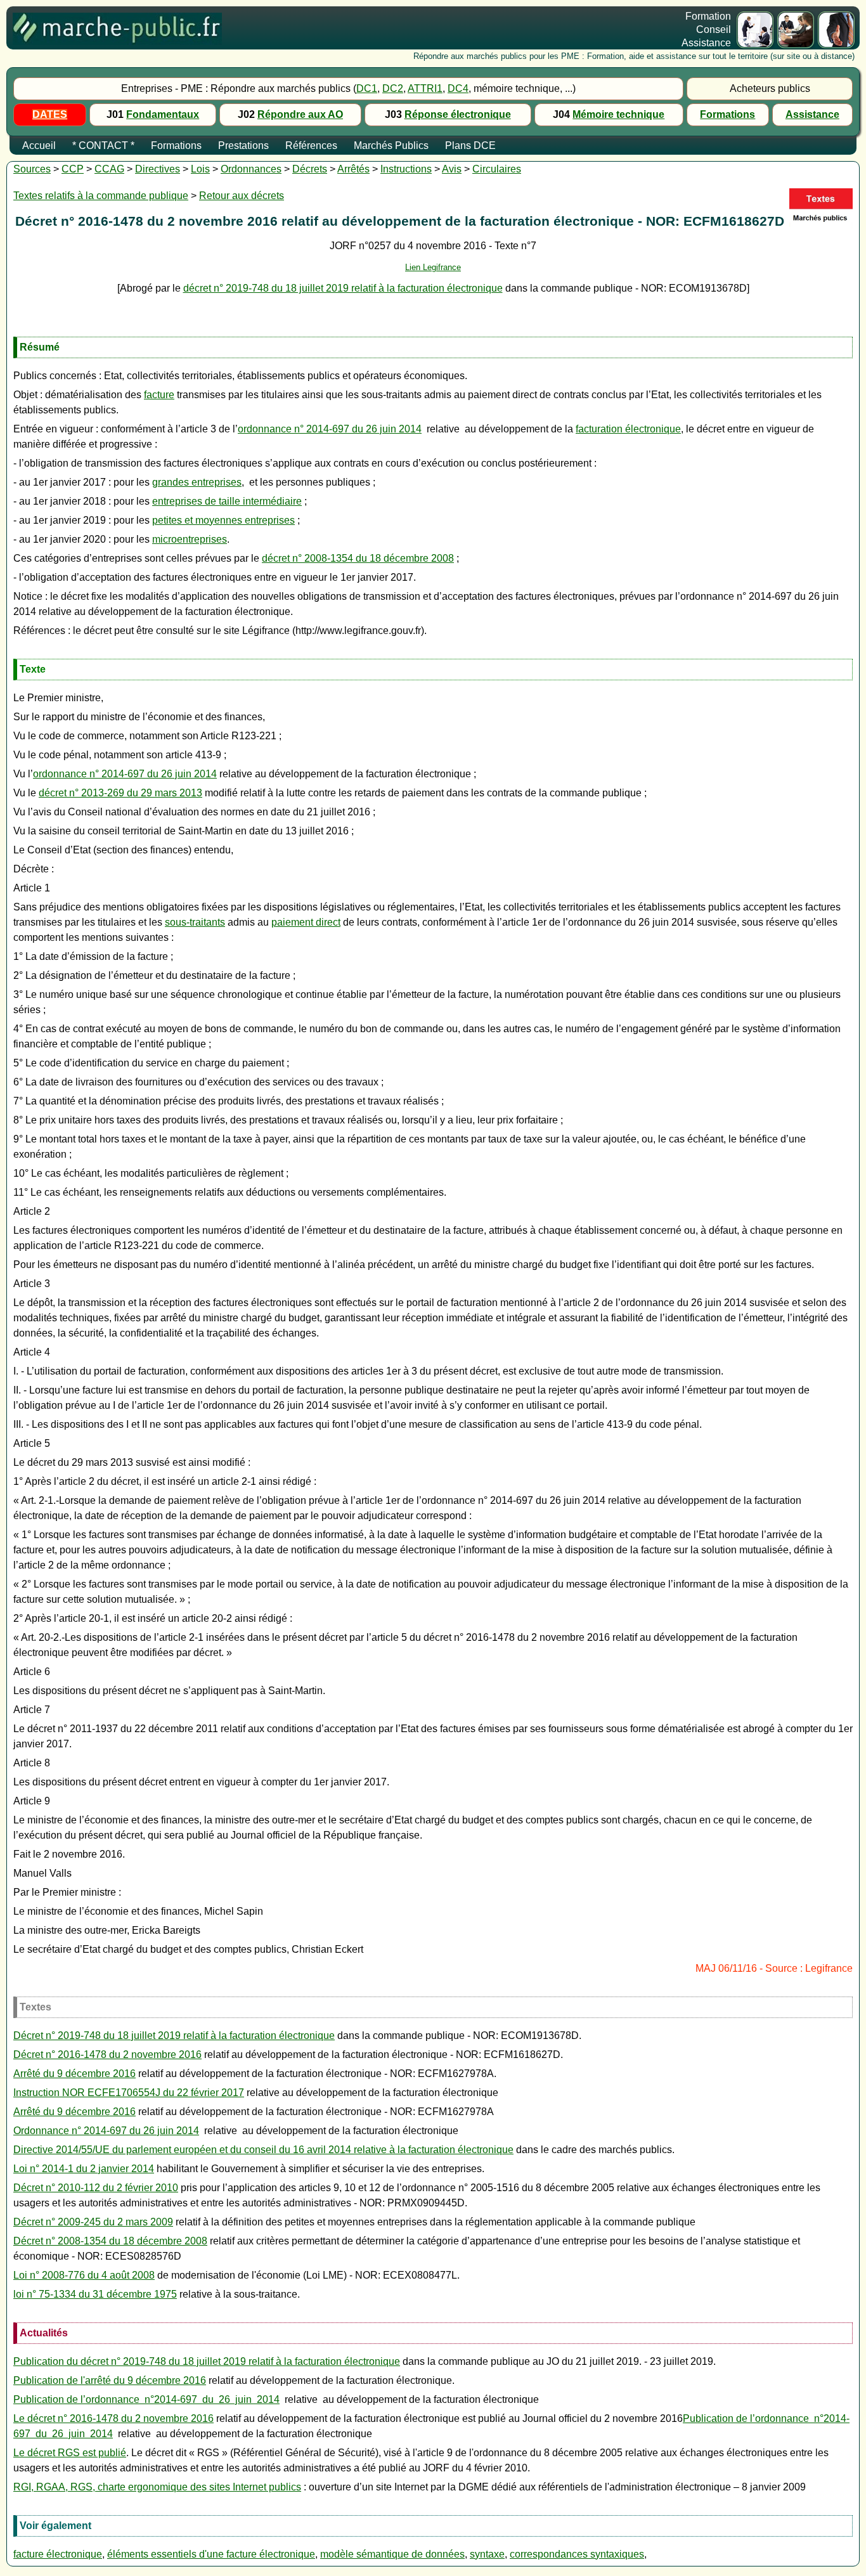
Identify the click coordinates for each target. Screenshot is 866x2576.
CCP (73, 169)
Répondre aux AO (300, 114)
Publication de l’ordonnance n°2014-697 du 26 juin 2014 (146, 2399)
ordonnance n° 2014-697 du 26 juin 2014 (330, 429)
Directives (158, 169)
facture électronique (58, 2554)
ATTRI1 (425, 88)
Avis (452, 169)
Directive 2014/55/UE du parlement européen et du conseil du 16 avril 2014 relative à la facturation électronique (263, 2150)
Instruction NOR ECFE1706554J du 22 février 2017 (129, 2093)
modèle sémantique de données (392, 2554)
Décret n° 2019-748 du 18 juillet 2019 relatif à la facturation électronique (174, 2036)
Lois (200, 169)
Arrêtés (353, 169)
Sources (32, 169)
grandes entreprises (197, 482)
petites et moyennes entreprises (223, 520)
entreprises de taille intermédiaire (227, 501)
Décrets (310, 169)
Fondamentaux (163, 114)
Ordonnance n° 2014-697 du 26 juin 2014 (106, 2131)
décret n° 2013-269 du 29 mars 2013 (120, 793)
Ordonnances (251, 169)
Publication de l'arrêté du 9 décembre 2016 (110, 2380)
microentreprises (190, 539)
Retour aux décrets (242, 196)
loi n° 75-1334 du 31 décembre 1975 (95, 2294)
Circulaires (497, 169)
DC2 (393, 88)
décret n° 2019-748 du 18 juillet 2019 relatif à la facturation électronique (343, 288)
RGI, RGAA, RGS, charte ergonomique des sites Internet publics (157, 2487)
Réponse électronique (458, 114)
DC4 (458, 88)
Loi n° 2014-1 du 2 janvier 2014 (84, 2169)
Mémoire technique (618, 114)
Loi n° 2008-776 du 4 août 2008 (84, 2275)
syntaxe (487, 2554)
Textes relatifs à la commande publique (101, 196)
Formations (727, 114)
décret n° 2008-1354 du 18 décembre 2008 (358, 558)
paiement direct (306, 922)
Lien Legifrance (433, 267)
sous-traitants (195, 922)
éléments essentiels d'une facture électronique (211, 2554)
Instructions (406, 169)
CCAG (109, 169)
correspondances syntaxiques (577, 2554)
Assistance (812, 114)
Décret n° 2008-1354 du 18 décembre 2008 (110, 2241)
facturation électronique (628, 429)
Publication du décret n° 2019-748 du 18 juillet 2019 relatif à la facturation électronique (207, 2361)
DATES (50, 114)
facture (159, 395)
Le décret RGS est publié (70, 2453)
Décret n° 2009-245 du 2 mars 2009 (93, 2222)
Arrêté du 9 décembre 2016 (74, 2074)
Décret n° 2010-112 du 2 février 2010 (96, 2188)
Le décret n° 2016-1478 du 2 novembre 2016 (113, 2418)
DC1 (367, 88)
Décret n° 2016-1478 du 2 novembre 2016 (107, 2055)
